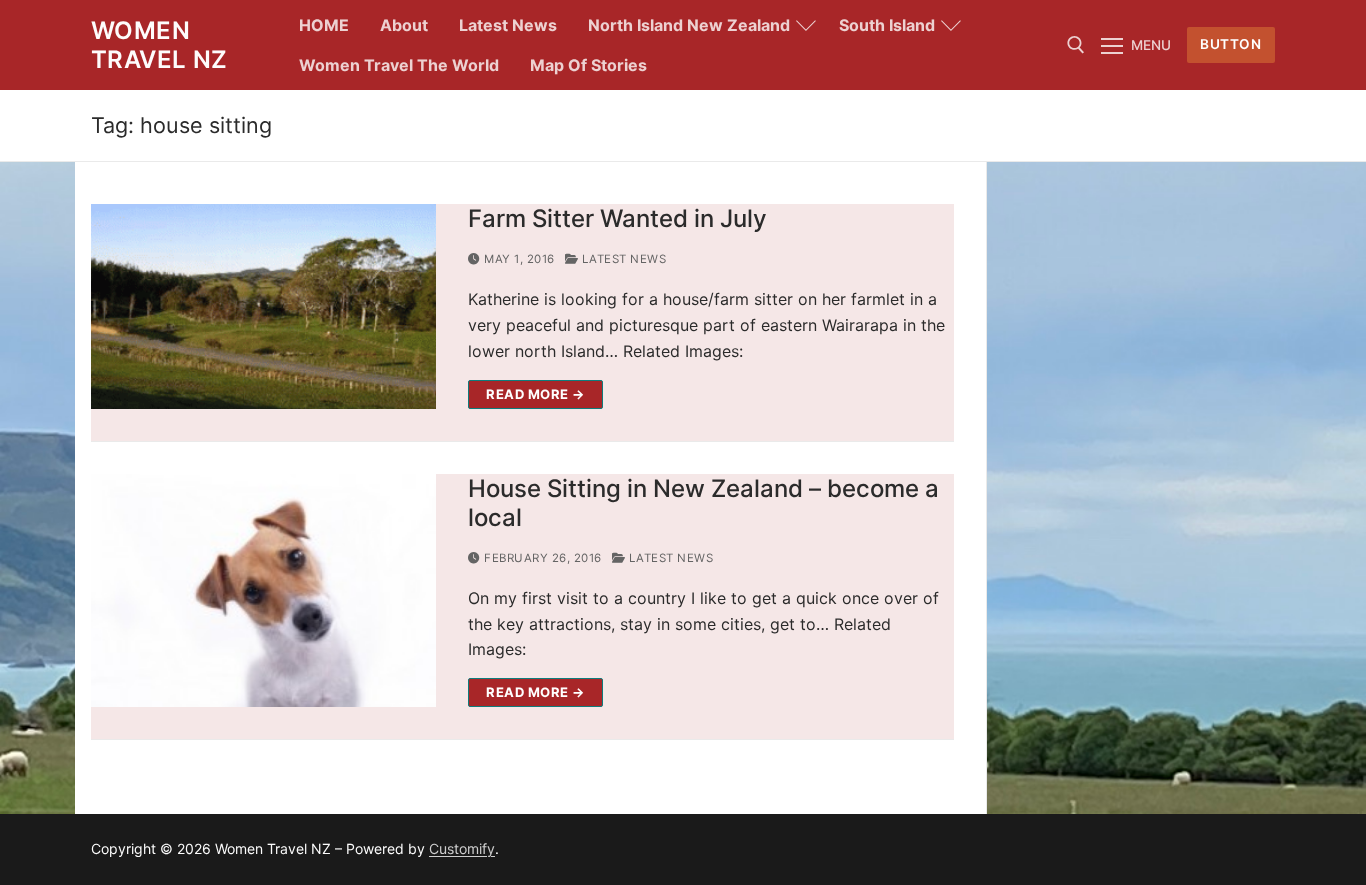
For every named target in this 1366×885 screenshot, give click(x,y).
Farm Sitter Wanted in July (617, 218)
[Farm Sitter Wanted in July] (263, 306)
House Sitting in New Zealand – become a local (703, 503)
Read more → (535, 394)
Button (1230, 44)
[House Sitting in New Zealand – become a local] (263, 591)
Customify (462, 848)
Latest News (622, 259)
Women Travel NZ (159, 45)
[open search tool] (1076, 45)
